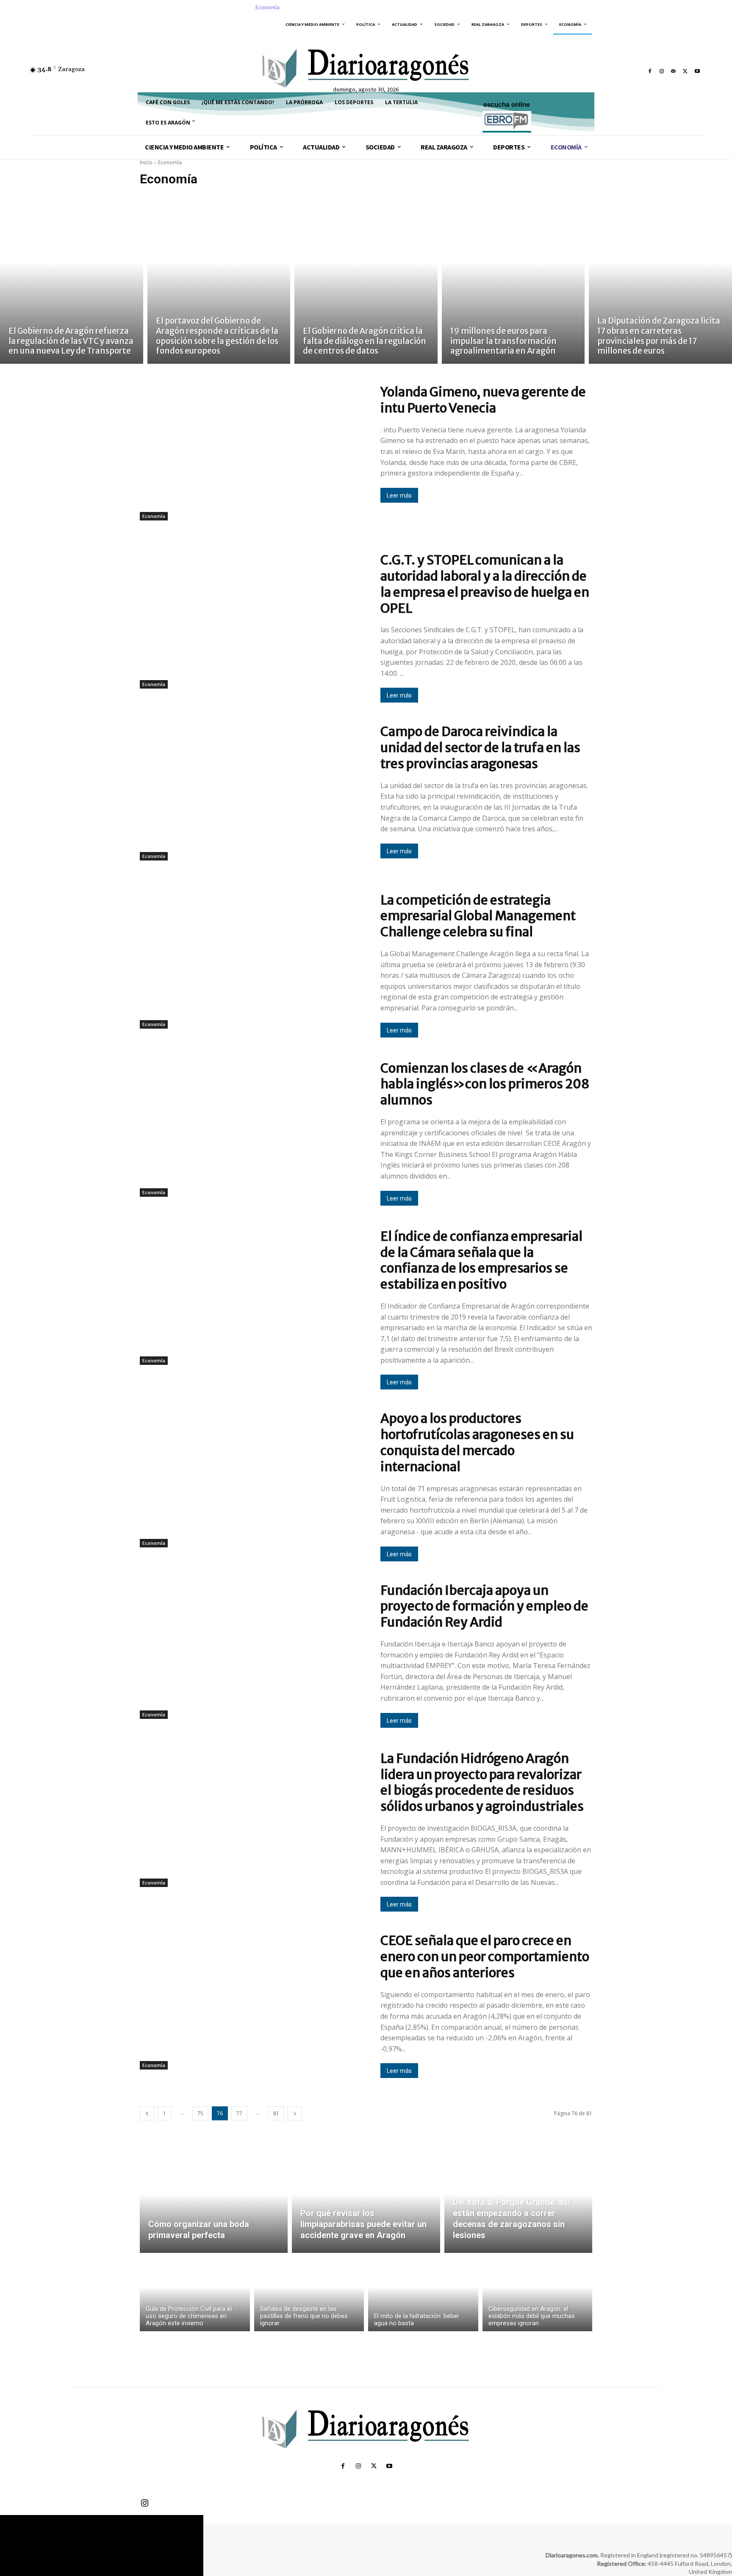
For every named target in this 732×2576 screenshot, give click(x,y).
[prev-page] (147, 2113)
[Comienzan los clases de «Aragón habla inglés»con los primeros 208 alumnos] (253, 1134)
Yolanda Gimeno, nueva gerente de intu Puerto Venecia (483, 400)
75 (200, 2113)
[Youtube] (697, 71)
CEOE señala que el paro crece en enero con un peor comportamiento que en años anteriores (485, 1956)
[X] (685, 71)
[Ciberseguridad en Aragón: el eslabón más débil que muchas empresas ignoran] (538, 2294)
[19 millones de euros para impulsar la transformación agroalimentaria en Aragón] (513, 279)
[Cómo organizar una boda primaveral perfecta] (214, 2204)
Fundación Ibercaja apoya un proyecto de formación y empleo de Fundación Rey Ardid (484, 1606)
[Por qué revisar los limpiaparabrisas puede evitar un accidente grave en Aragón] (366, 2204)
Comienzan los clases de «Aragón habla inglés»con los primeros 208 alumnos (485, 1084)
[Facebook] (650, 71)
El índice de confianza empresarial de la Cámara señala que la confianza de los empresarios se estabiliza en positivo (481, 1260)
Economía (154, 516)
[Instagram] (662, 71)
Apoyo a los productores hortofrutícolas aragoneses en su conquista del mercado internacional (477, 1442)
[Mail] (674, 71)
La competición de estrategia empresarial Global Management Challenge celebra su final (478, 916)
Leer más (399, 495)
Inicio (146, 162)
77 (239, 2113)
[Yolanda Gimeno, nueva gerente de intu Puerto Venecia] (253, 458)
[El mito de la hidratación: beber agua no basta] (423, 2294)
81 (276, 2113)
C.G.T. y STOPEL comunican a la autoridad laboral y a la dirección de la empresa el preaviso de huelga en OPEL (485, 584)
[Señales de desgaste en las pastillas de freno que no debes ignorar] (309, 2294)
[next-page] (295, 2113)
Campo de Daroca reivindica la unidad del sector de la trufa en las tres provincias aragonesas (480, 747)
